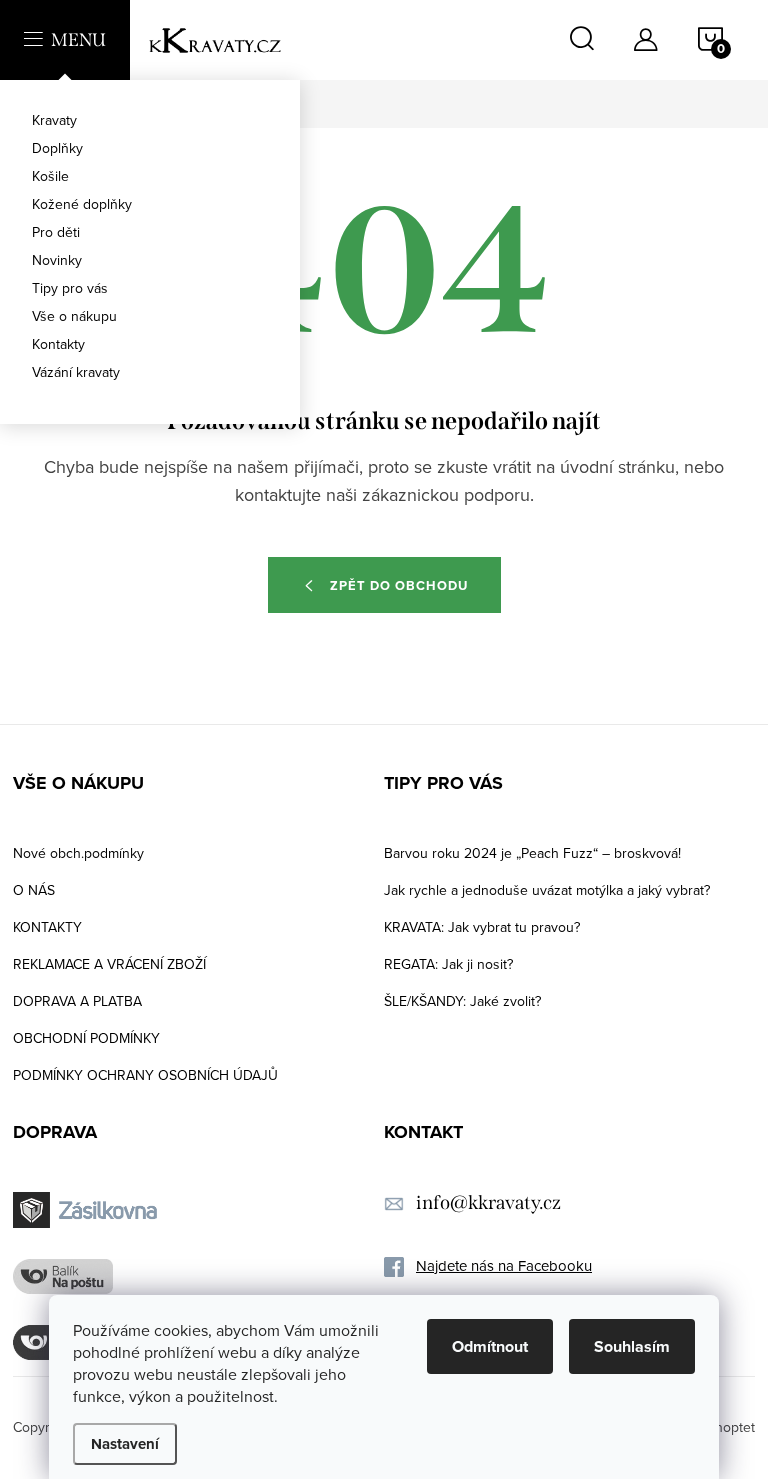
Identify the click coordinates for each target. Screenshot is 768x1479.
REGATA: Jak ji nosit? (448, 964)
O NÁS (34, 890)
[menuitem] (150, 120)
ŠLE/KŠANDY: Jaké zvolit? (462, 1001)
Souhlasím (632, 1346)
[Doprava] (88, 1210)
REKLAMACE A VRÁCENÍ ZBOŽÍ (109, 964)
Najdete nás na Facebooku (504, 1265)
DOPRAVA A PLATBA (77, 1001)
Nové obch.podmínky (78, 853)
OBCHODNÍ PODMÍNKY (86, 1038)
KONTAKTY (47, 927)
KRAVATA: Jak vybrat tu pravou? (482, 927)
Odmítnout (490, 1346)
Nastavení (125, 1444)
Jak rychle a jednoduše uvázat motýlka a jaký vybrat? (547, 890)
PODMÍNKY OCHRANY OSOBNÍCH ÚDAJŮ (145, 1075)
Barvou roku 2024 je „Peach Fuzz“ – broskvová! (532, 853)
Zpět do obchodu (399, 585)
